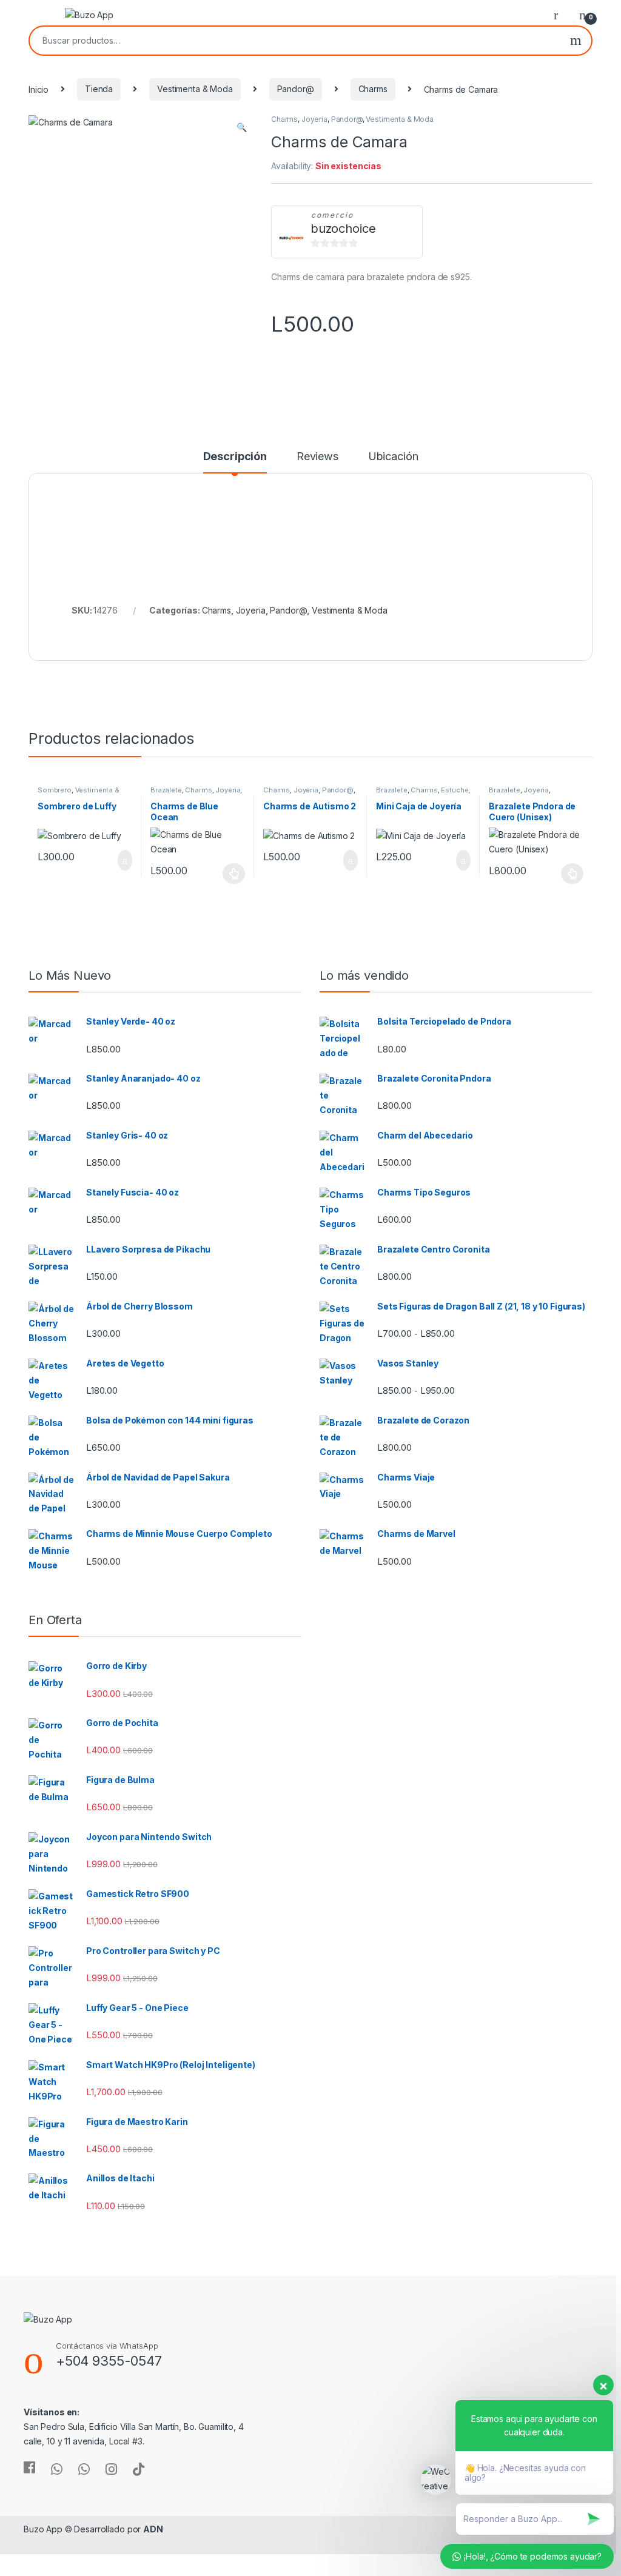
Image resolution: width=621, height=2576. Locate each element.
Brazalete (166, 790)
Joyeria (314, 119)
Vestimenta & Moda (195, 89)
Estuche (455, 790)
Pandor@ (296, 89)
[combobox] (295, 41)
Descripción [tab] (235, 457)
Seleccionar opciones (222, 874)
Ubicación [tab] (393, 457)
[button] (242, 127)
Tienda (99, 89)
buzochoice (343, 229)
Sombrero (55, 790)
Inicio (39, 89)
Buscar (576, 41)
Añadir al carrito (120, 860)
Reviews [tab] (317, 457)
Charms (373, 89)
